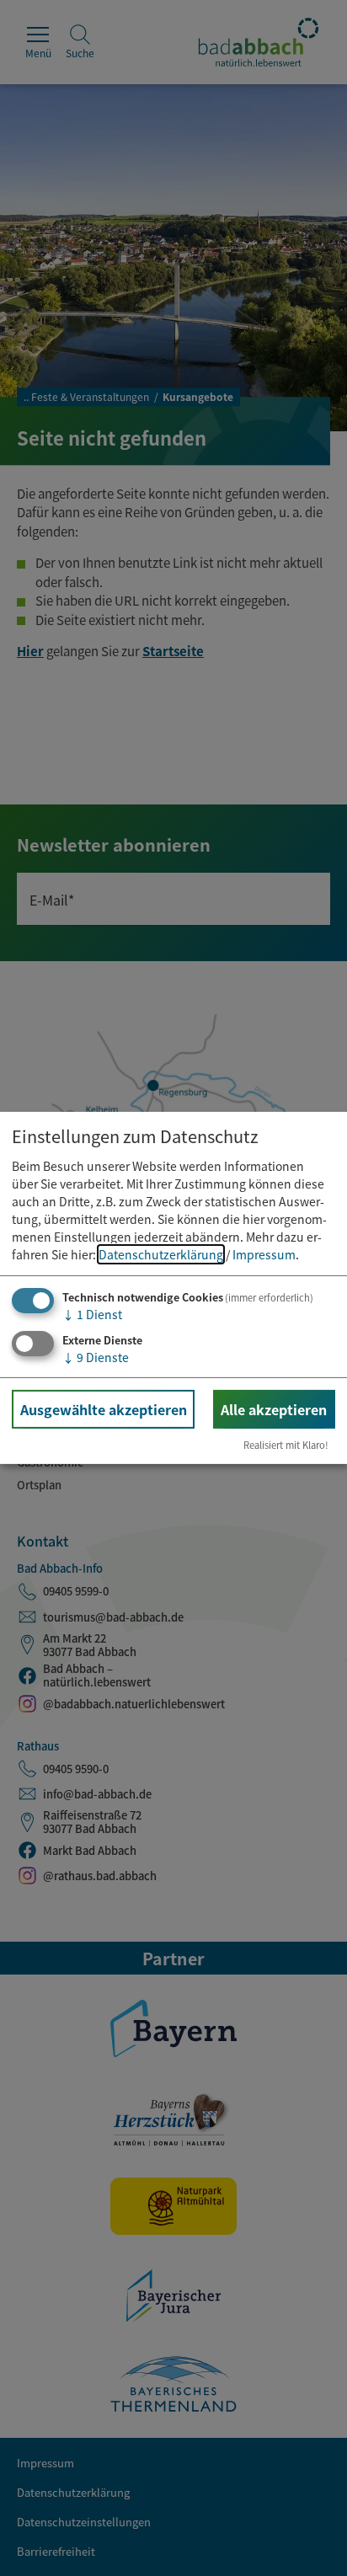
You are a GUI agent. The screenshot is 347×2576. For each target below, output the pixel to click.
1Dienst (92, 1314)
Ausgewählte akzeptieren (104, 1408)
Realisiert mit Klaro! (286, 1445)
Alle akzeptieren (274, 1408)
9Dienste (96, 1356)
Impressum (264, 1254)
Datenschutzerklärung (161, 1254)
